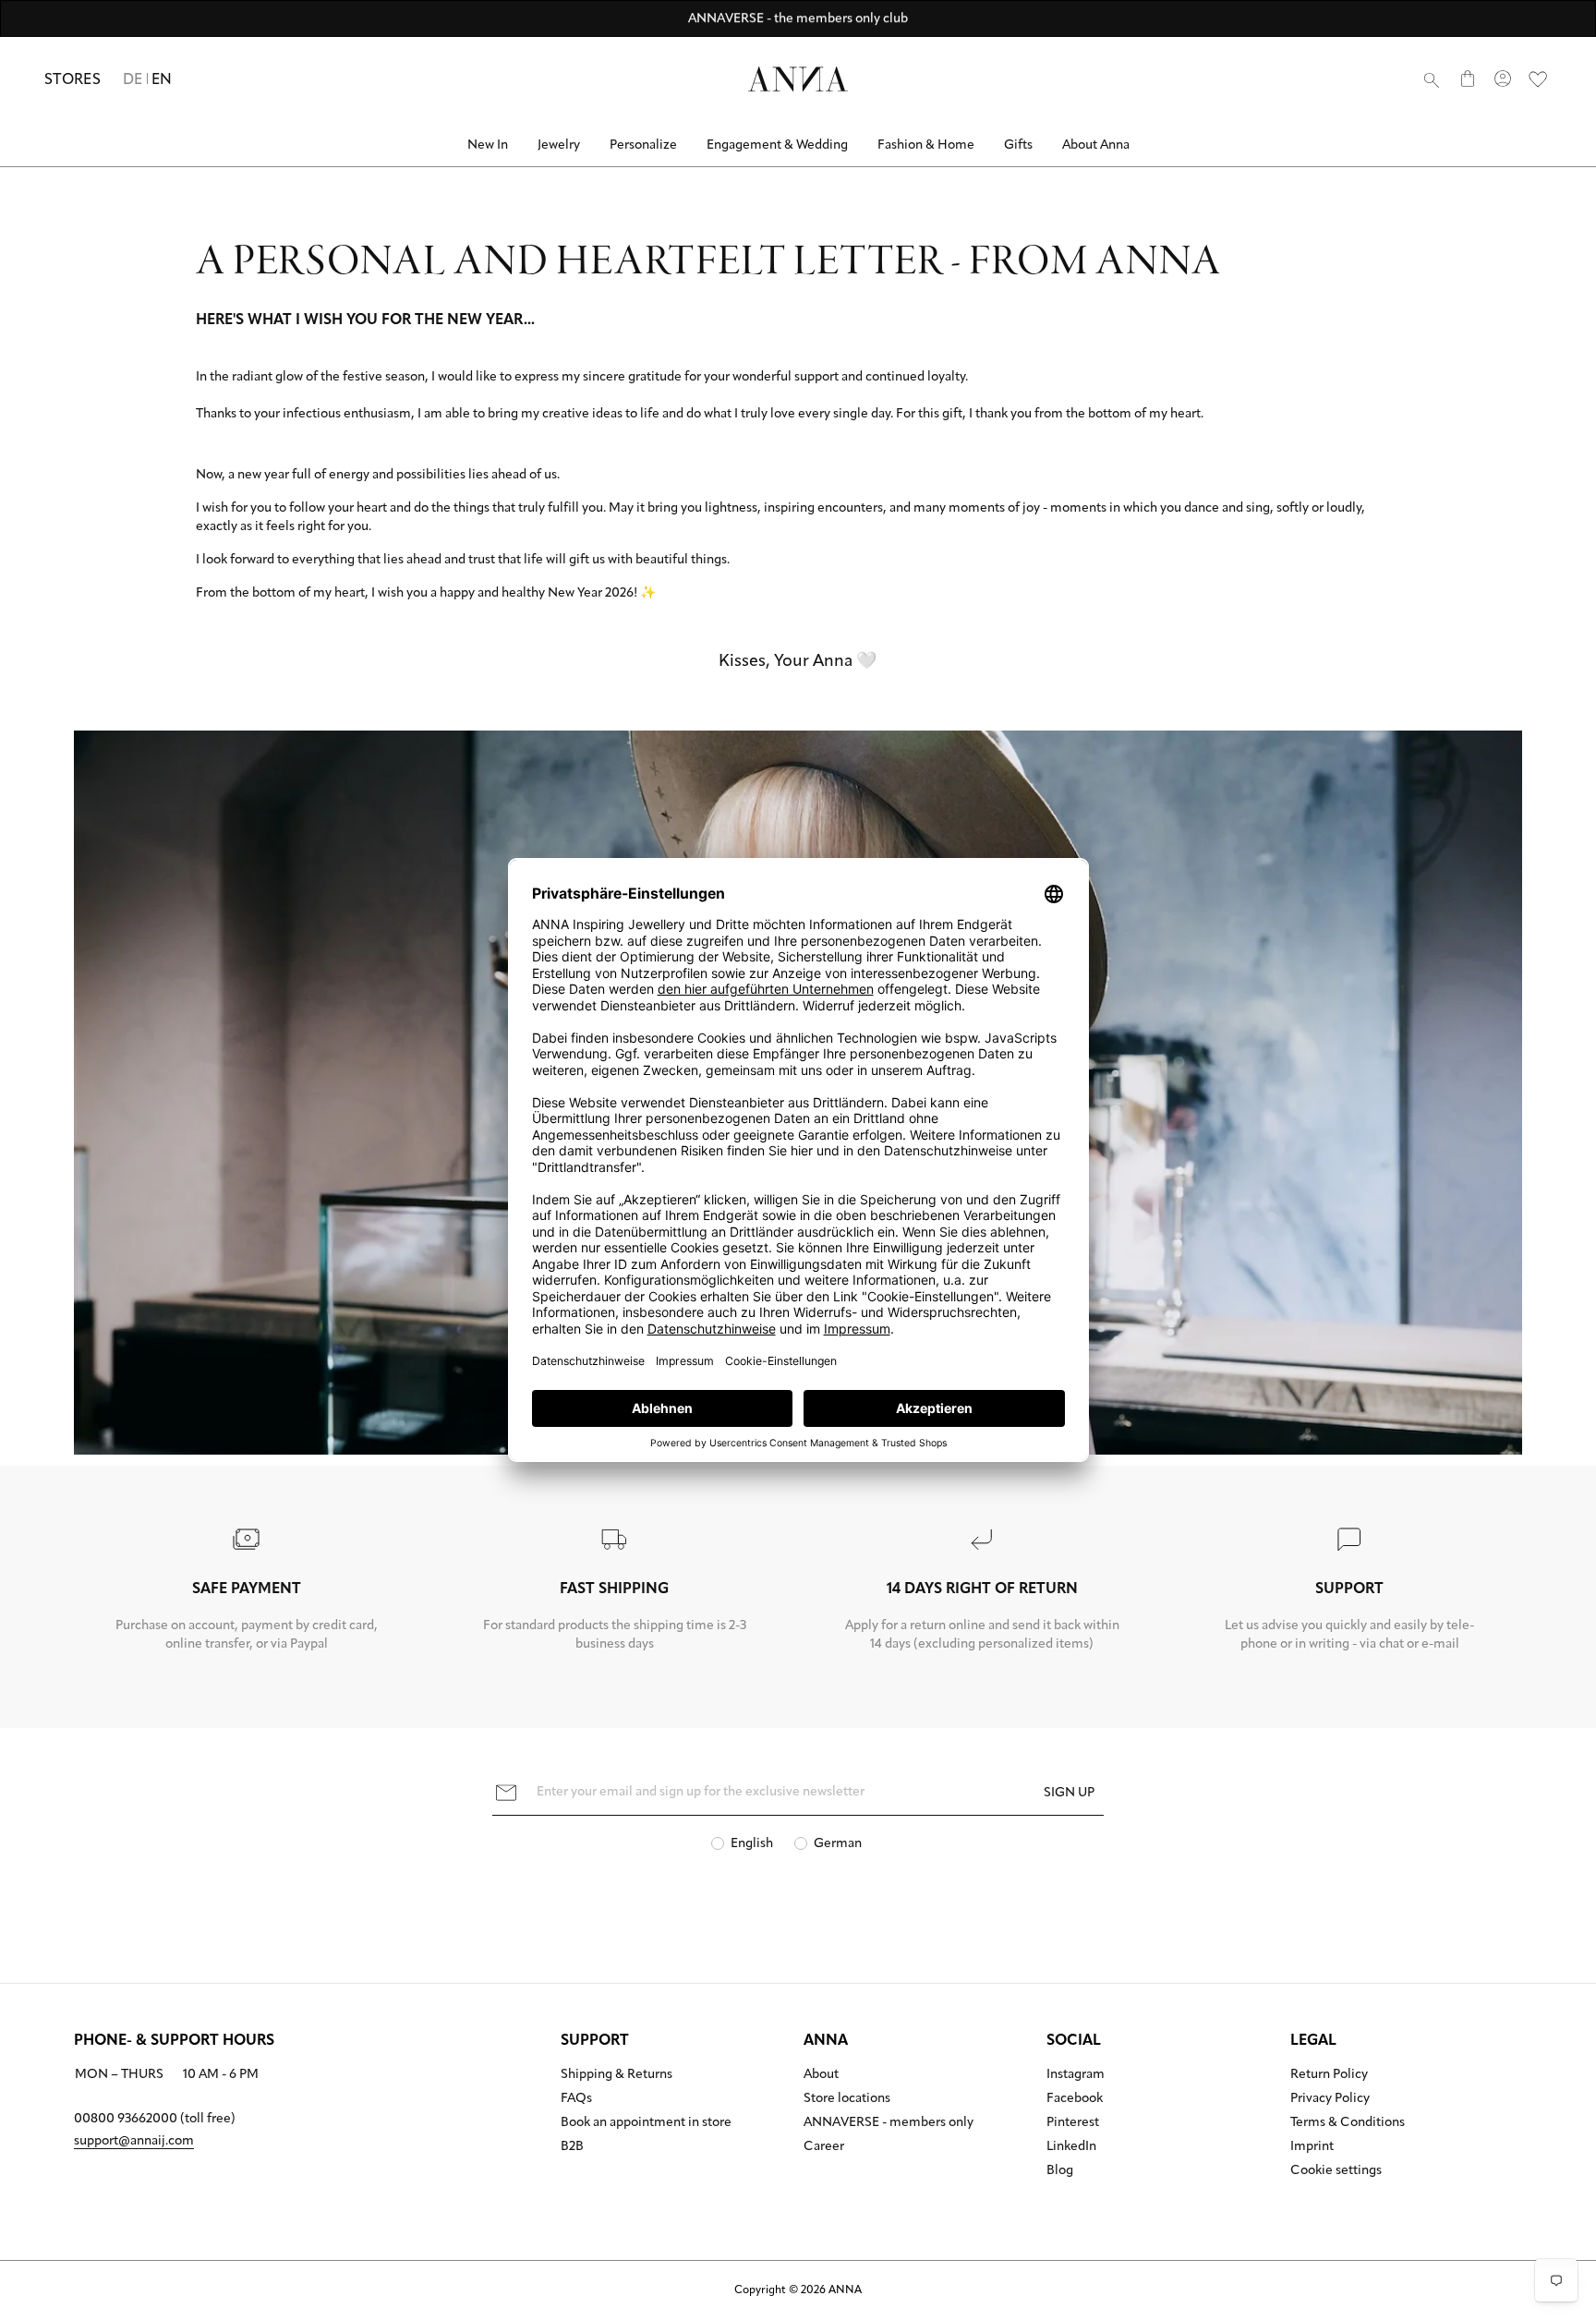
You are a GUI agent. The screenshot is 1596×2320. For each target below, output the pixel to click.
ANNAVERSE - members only (889, 2123)
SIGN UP (1069, 1793)
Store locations (847, 2099)
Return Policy (1329, 2075)
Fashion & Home (926, 145)
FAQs (576, 2099)
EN (162, 80)
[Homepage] (798, 79)
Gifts (1018, 145)
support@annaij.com (134, 2141)
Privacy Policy (1330, 2099)
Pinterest (1073, 2123)
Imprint (1312, 2147)
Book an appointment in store (646, 2123)
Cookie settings (1336, 2171)
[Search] (1432, 79)
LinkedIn (1071, 2147)
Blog (1060, 2171)
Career (824, 2147)
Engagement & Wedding (777, 145)
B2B (572, 2147)
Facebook (1075, 2099)
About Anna (1096, 145)
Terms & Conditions (1348, 2123)
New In (488, 145)
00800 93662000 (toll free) (155, 2119)
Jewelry (559, 145)
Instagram (1076, 2075)
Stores (73, 80)
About (821, 2075)
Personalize (643, 145)
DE (133, 80)
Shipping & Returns (617, 2075)
